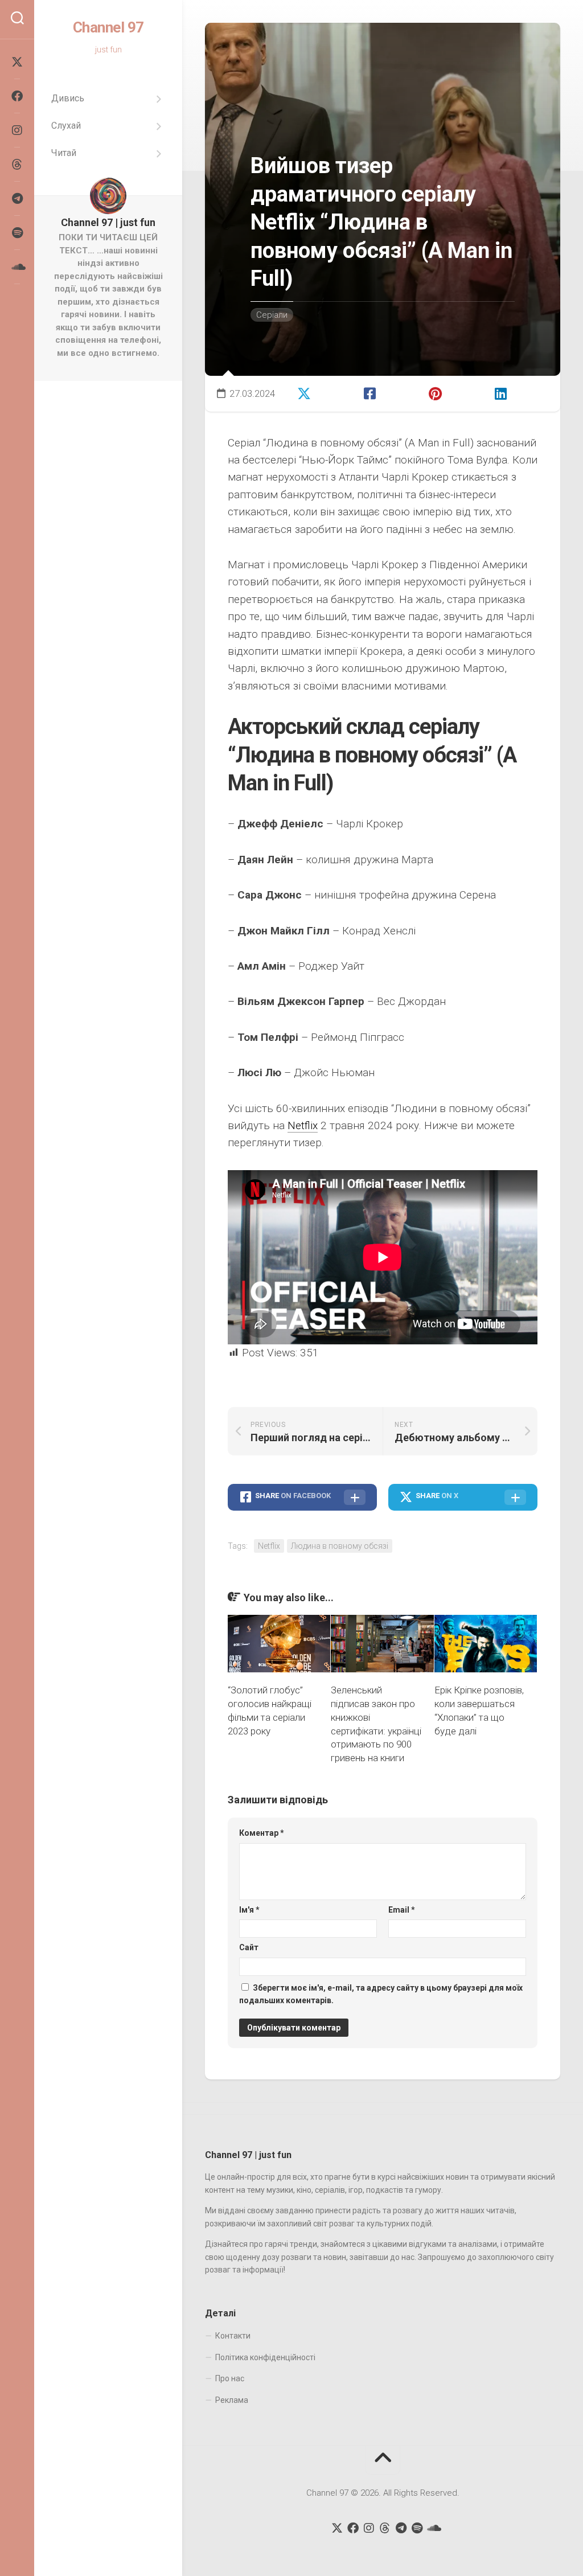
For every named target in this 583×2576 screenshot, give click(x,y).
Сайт (249, 1947)
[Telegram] (17, 199)
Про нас (230, 2378)
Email (402, 1910)
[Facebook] (17, 96)
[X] (17, 62)
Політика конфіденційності (265, 2357)
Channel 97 (108, 27)
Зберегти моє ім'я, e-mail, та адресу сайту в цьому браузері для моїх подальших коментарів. (381, 1994)
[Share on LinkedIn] (516, 392)
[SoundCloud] (17, 267)
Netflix (303, 1125)
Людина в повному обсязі (340, 1546)
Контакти (233, 2336)
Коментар (262, 1833)
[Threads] (17, 165)
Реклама (232, 2400)
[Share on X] (319, 392)
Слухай (66, 126)
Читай (64, 153)
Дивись (68, 98)
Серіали (272, 315)
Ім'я (249, 1910)
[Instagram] (17, 130)
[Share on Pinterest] (451, 392)
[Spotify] (17, 233)
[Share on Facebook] (385, 392)
